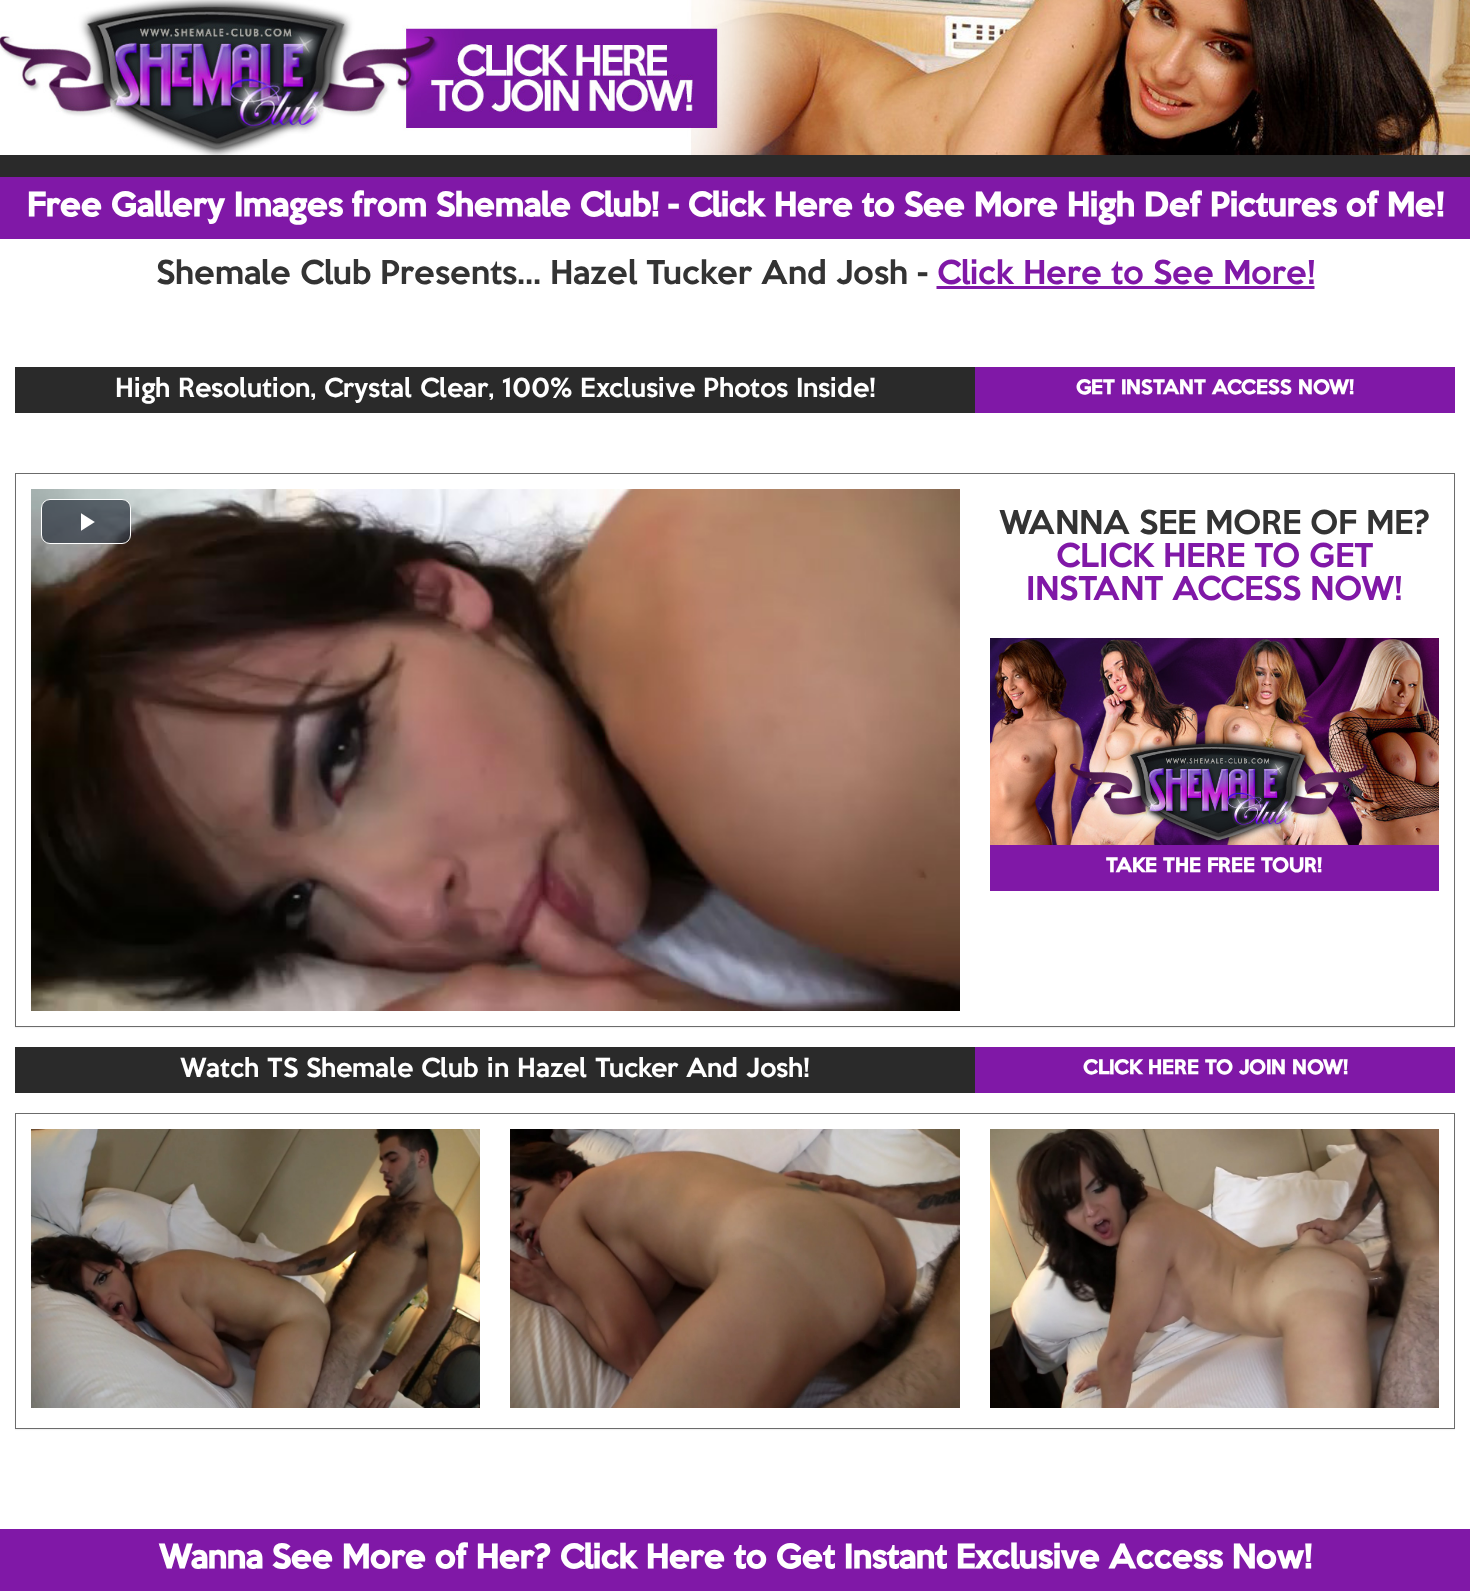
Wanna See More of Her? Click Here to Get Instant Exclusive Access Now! (735, 1559)
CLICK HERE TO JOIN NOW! (1215, 1069)
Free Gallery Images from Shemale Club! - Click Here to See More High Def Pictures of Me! (735, 207)
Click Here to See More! (1126, 275)
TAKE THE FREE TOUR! (1214, 867)
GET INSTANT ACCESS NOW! (1215, 389)
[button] (86, 521)
